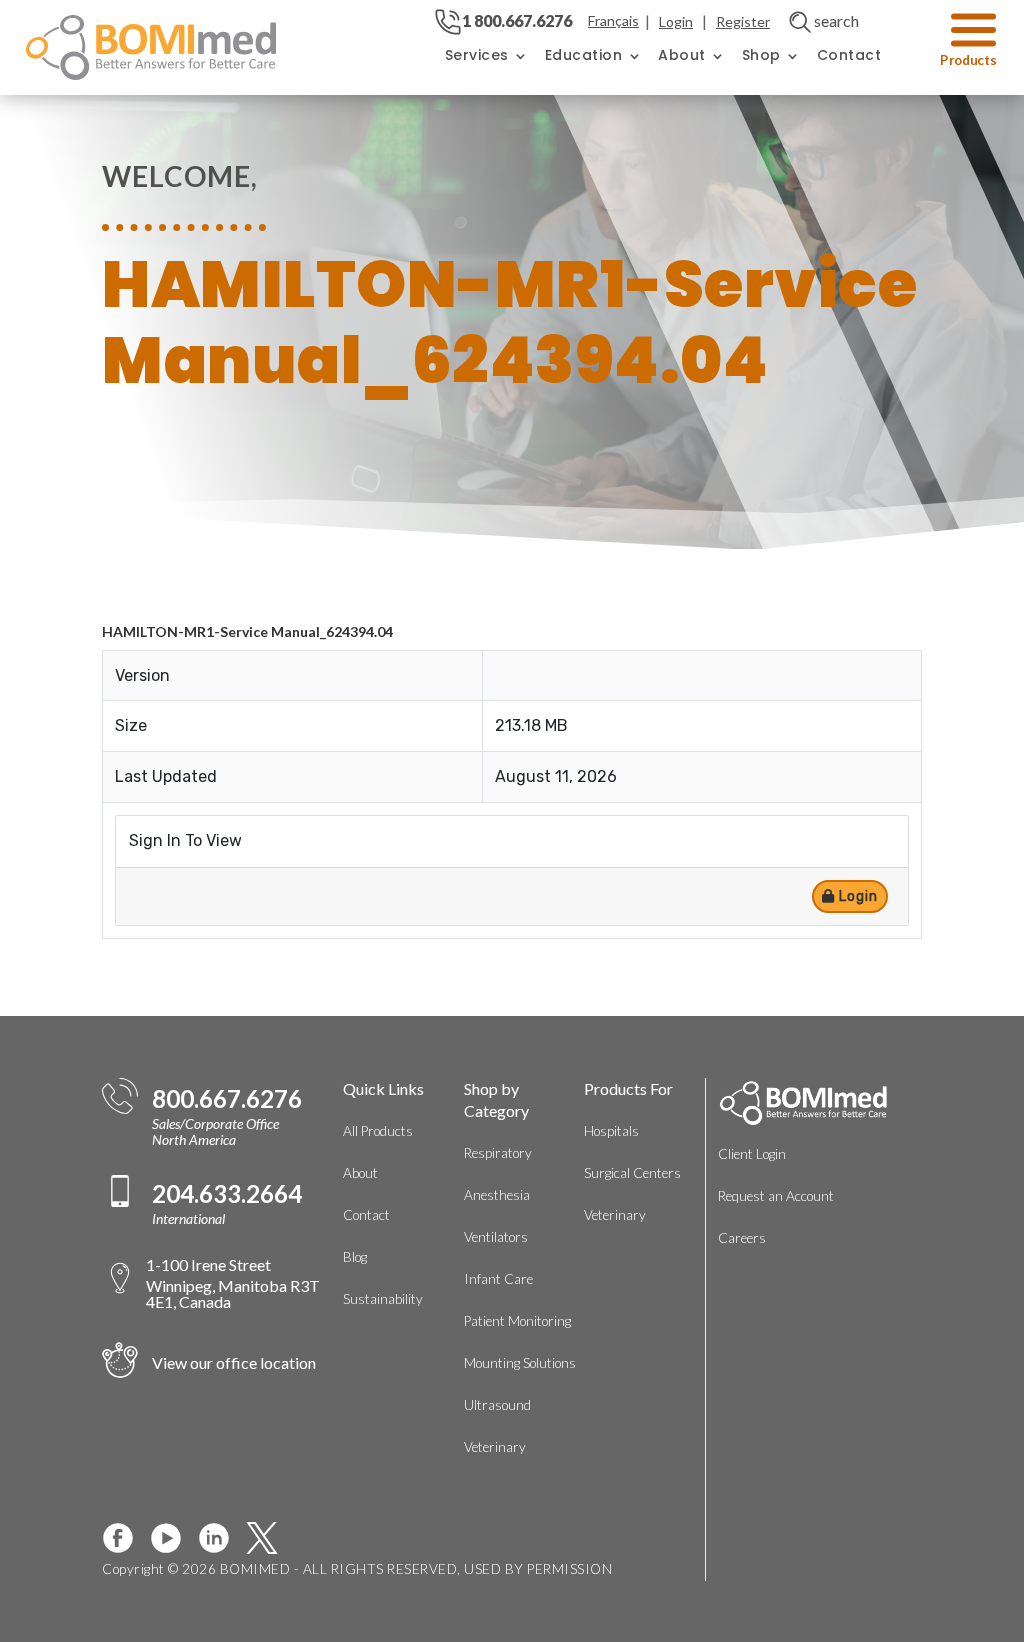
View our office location (234, 1362)
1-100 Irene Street (233, 1282)
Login (676, 21)
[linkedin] (222, 1538)
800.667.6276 (227, 1099)
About (682, 55)
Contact (849, 55)
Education (584, 55)
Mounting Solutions (520, 1363)
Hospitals (611, 1131)
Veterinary (495, 1447)
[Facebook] (126, 1538)
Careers (742, 1238)
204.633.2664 (227, 1194)
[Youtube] (174, 1538)
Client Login (752, 1154)
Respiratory (498, 1153)
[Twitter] (270, 1538)
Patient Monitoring (517, 1321)
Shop (761, 55)
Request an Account (776, 1196)
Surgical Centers (632, 1173)
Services (477, 55)
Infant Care (498, 1279)
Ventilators (496, 1237)
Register (743, 21)
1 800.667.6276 (517, 20)
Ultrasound (497, 1405)
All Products (378, 1131)
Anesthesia (497, 1195)
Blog (355, 1257)
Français (613, 20)
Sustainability (383, 1299)
